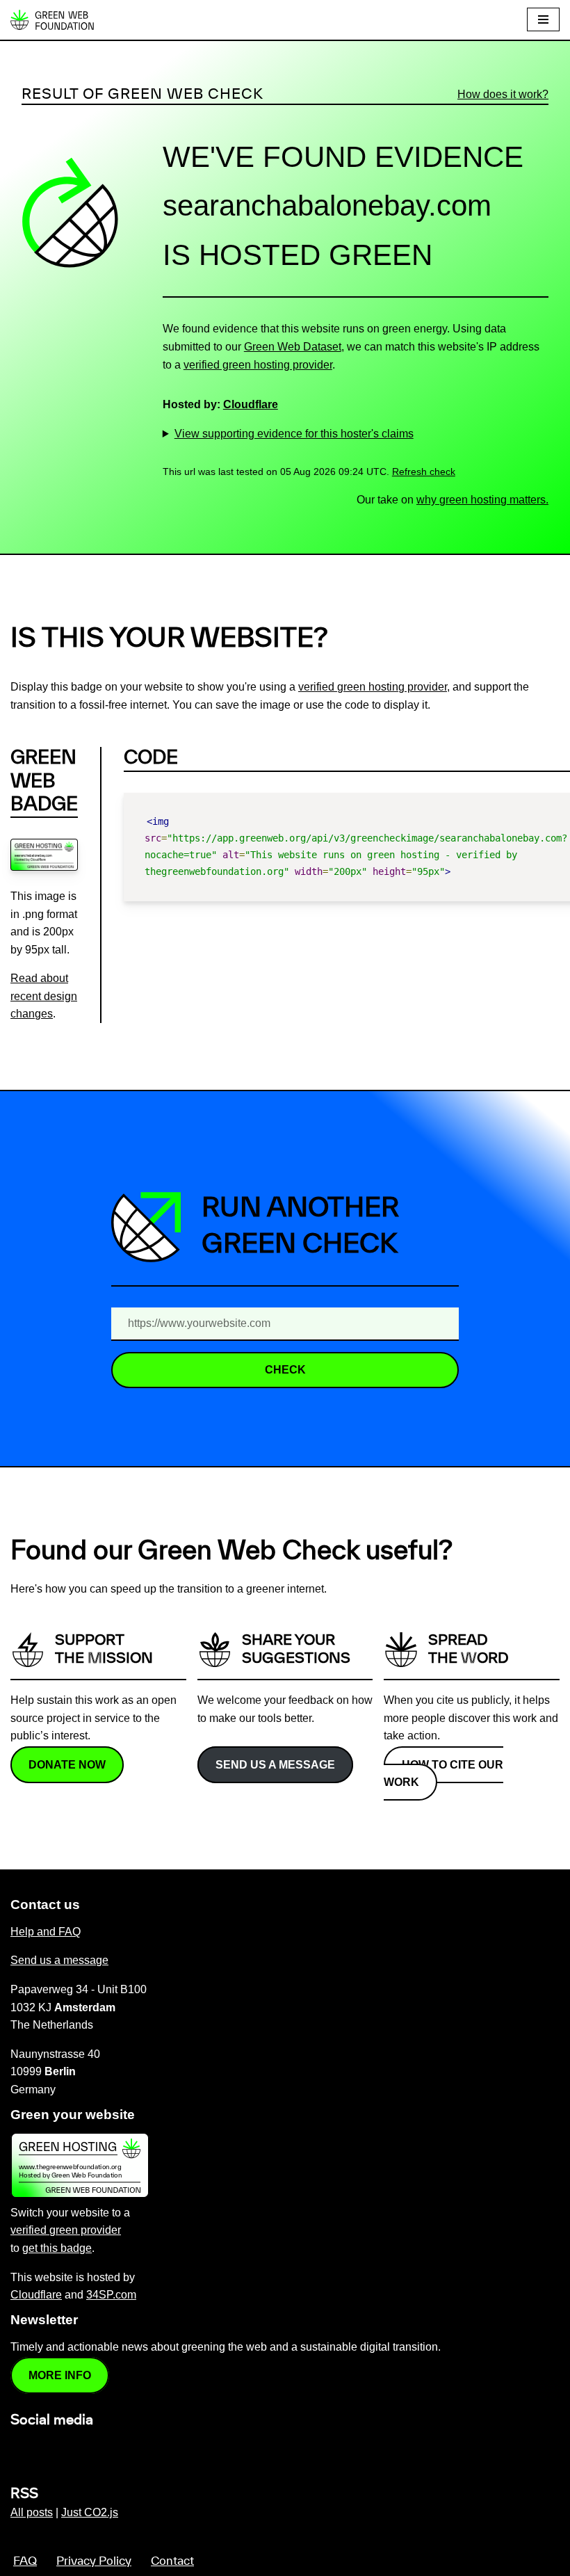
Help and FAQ (46, 1932)
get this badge (57, 2248)
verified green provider (66, 2230)
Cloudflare (251, 404)
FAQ (25, 2561)
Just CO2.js (90, 2512)
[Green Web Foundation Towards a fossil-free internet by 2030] (52, 20)
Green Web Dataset (293, 347)
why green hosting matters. (482, 500)
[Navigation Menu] (543, 19)
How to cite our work (443, 1774)
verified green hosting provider (258, 365)
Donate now (67, 1765)
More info (60, 2375)
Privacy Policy (94, 2561)
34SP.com (111, 2295)
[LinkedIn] (19, 2450)
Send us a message (275, 1765)
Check (285, 1370)
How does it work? (503, 94)
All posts (32, 2512)
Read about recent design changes (44, 996)
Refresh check (424, 472)
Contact (172, 2561)
